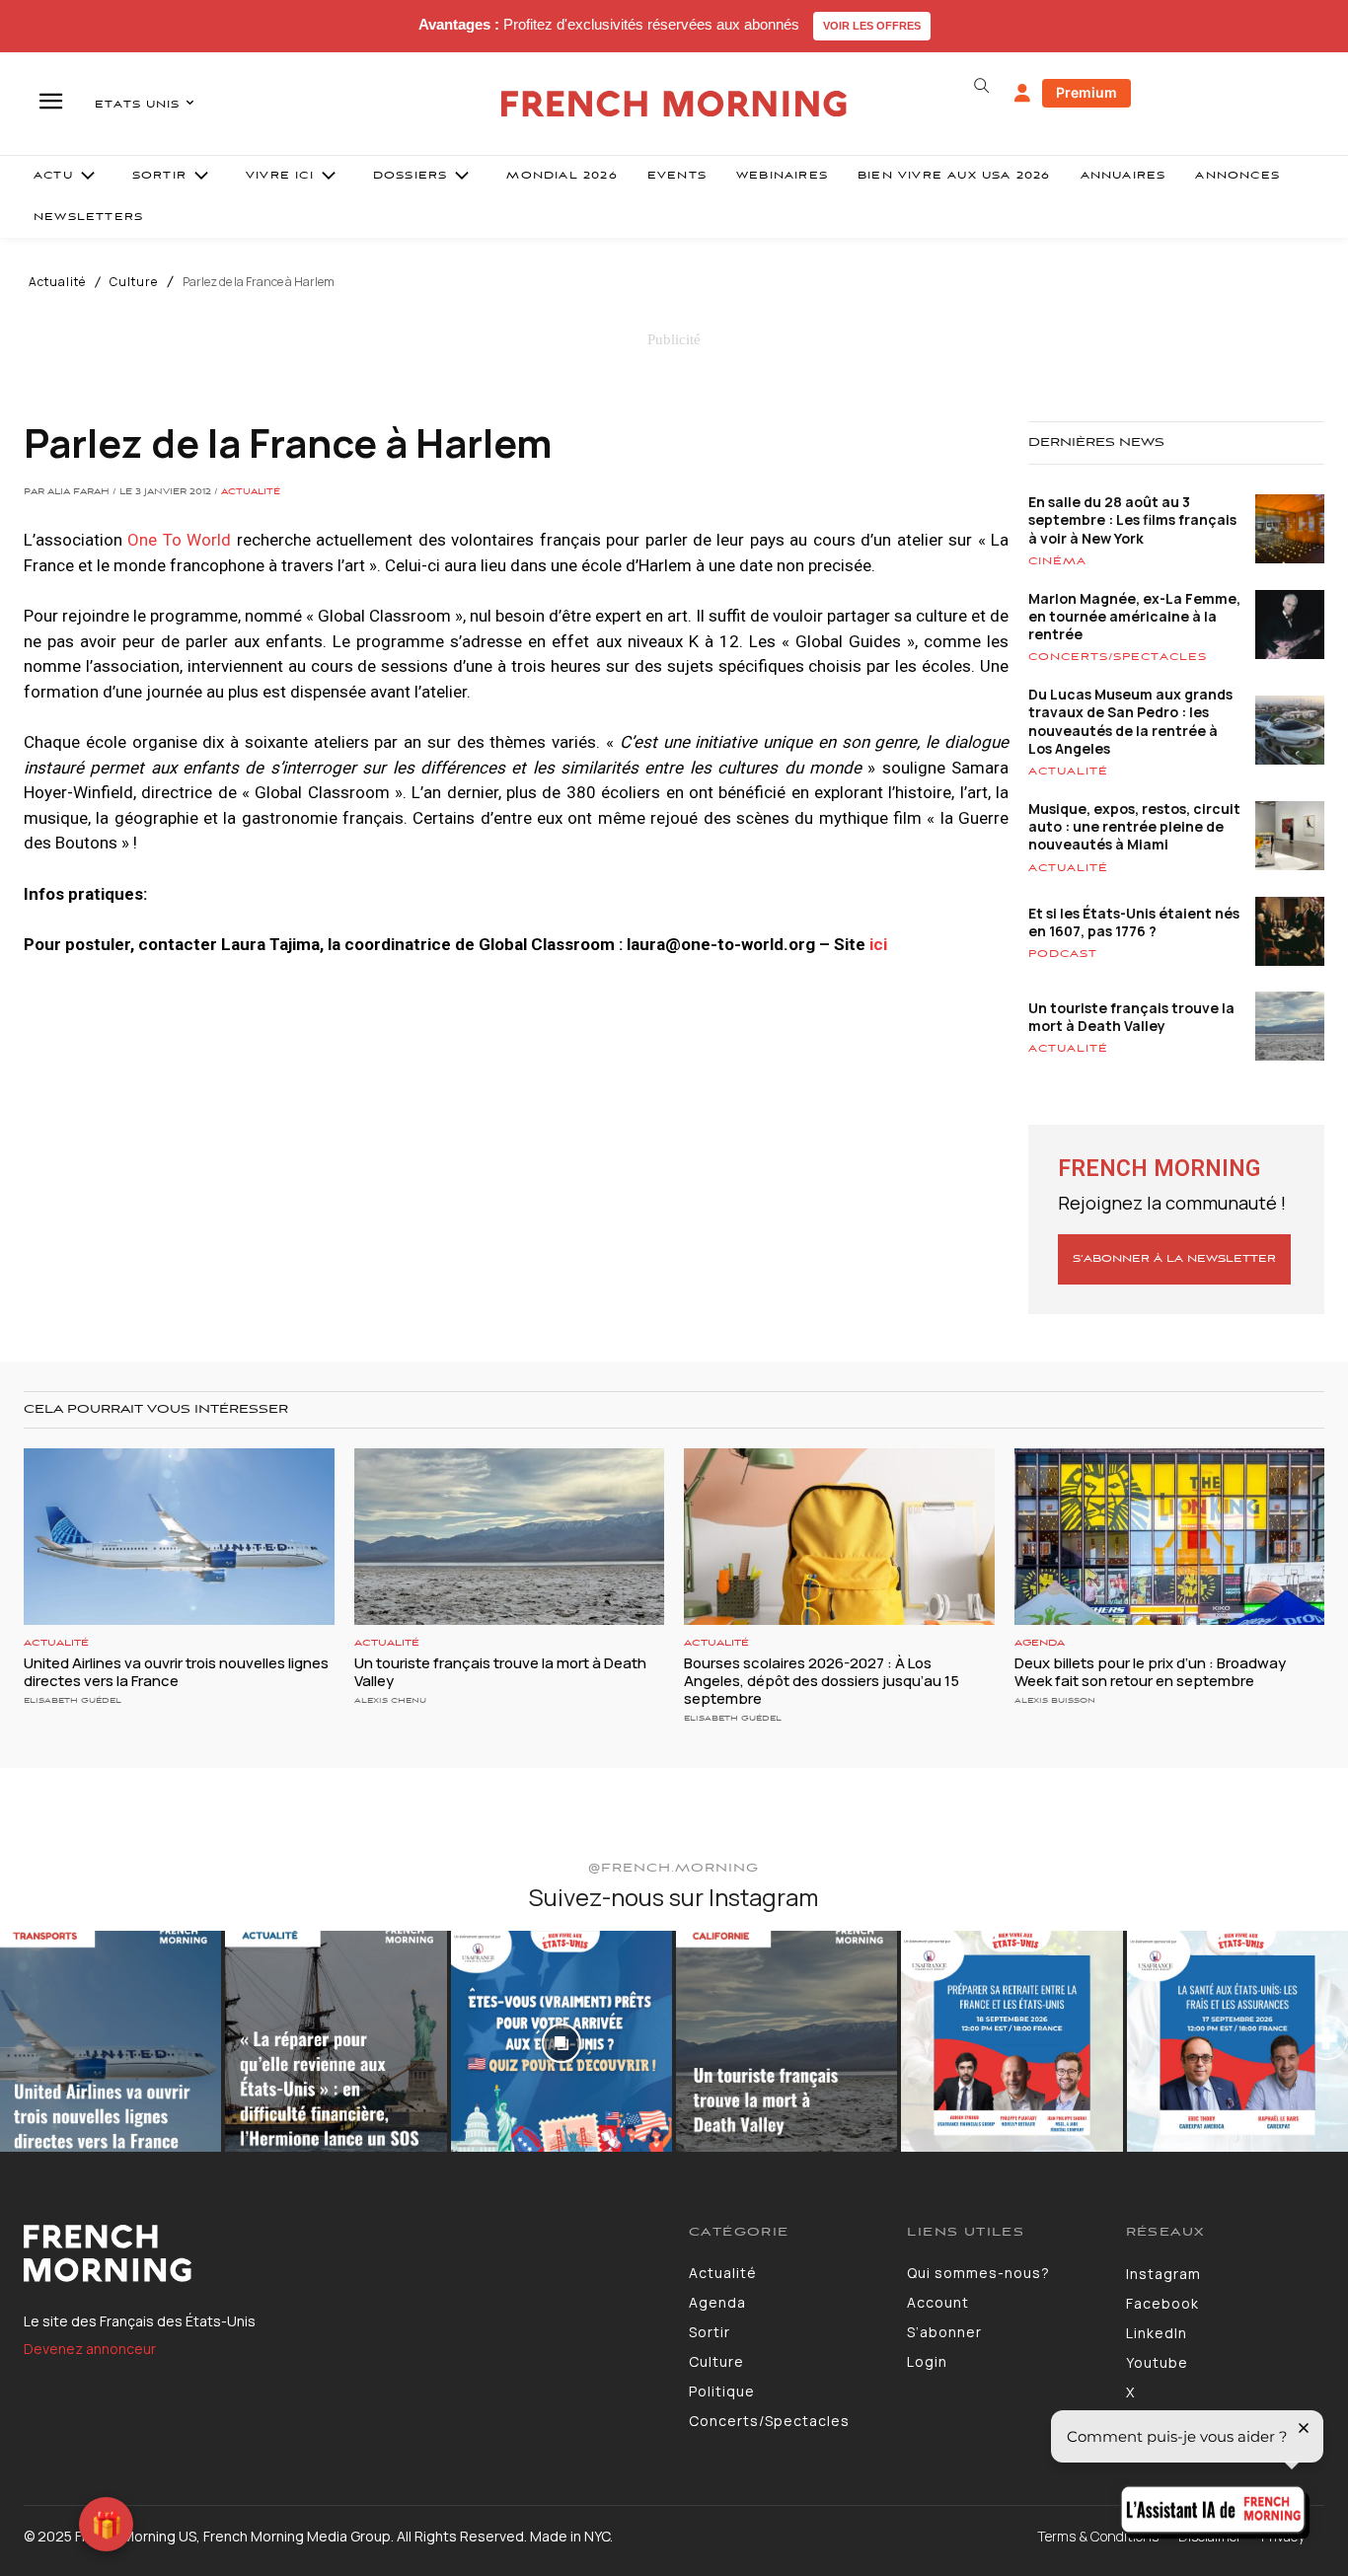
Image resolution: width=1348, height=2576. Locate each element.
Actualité (57, 282)
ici (878, 944)
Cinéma (1057, 561)
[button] (982, 86)
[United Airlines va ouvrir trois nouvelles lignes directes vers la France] (179, 1537)
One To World (179, 540)
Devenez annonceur (90, 2349)
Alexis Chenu (390, 1700)
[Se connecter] (1022, 94)
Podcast (1063, 954)
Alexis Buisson (1055, 1700)
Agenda (1040, 1643)
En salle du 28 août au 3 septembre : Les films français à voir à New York (1132, 519)
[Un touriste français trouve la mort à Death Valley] (510, 1537)
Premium (1086, 92)
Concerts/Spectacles (1118, 657)
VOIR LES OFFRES (872, 26)
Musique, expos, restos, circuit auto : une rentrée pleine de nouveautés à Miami (1134, 826)
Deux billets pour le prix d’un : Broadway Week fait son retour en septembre (1150, 1672)
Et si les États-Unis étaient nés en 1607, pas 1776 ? (1134, 922)
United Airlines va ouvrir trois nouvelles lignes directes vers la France (176, 1672)
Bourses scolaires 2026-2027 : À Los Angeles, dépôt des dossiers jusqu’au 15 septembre (822, 1681)
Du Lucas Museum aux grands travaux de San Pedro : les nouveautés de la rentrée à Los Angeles (1130, 721)
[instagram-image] (111, 2041)
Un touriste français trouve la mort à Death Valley (1131, 1017)
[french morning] (674, 104)
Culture (134, 282)
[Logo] (341, 2253)
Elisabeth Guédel (73, 1700)
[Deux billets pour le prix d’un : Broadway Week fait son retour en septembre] (1170, 1537)
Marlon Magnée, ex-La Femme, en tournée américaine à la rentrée (1134, 616)
